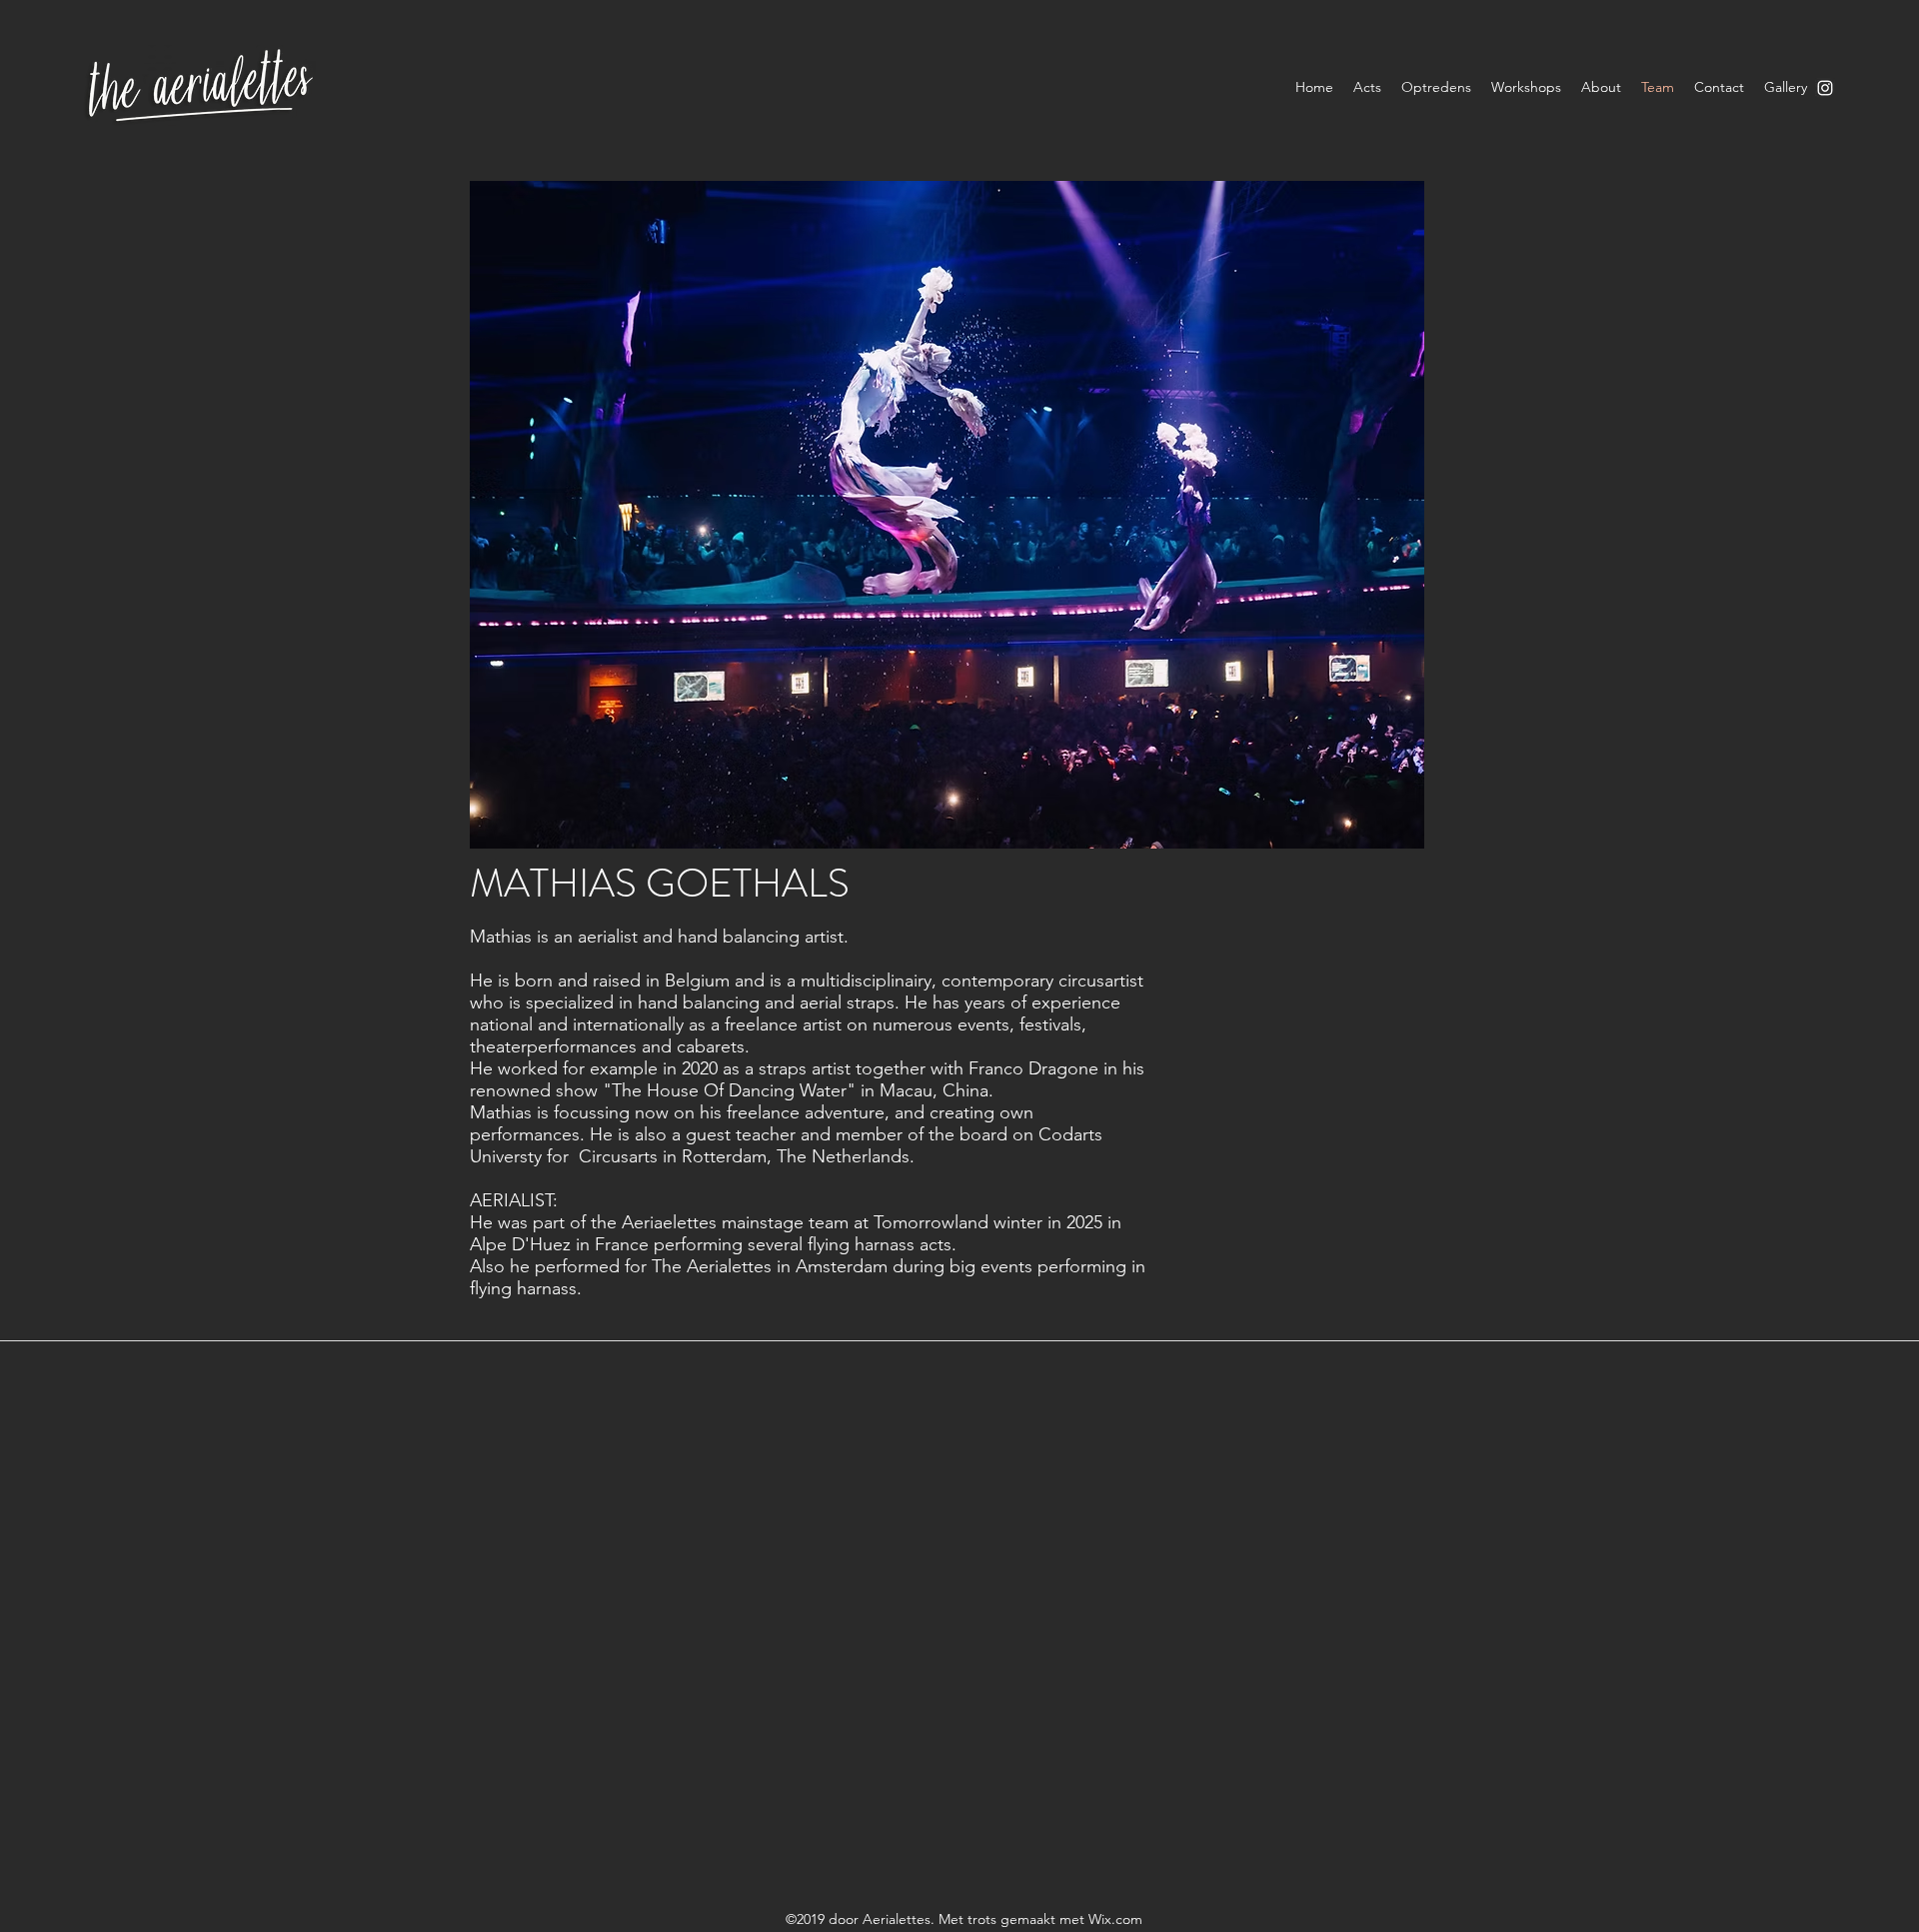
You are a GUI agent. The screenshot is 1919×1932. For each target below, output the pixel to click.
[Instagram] (1825, 88)
